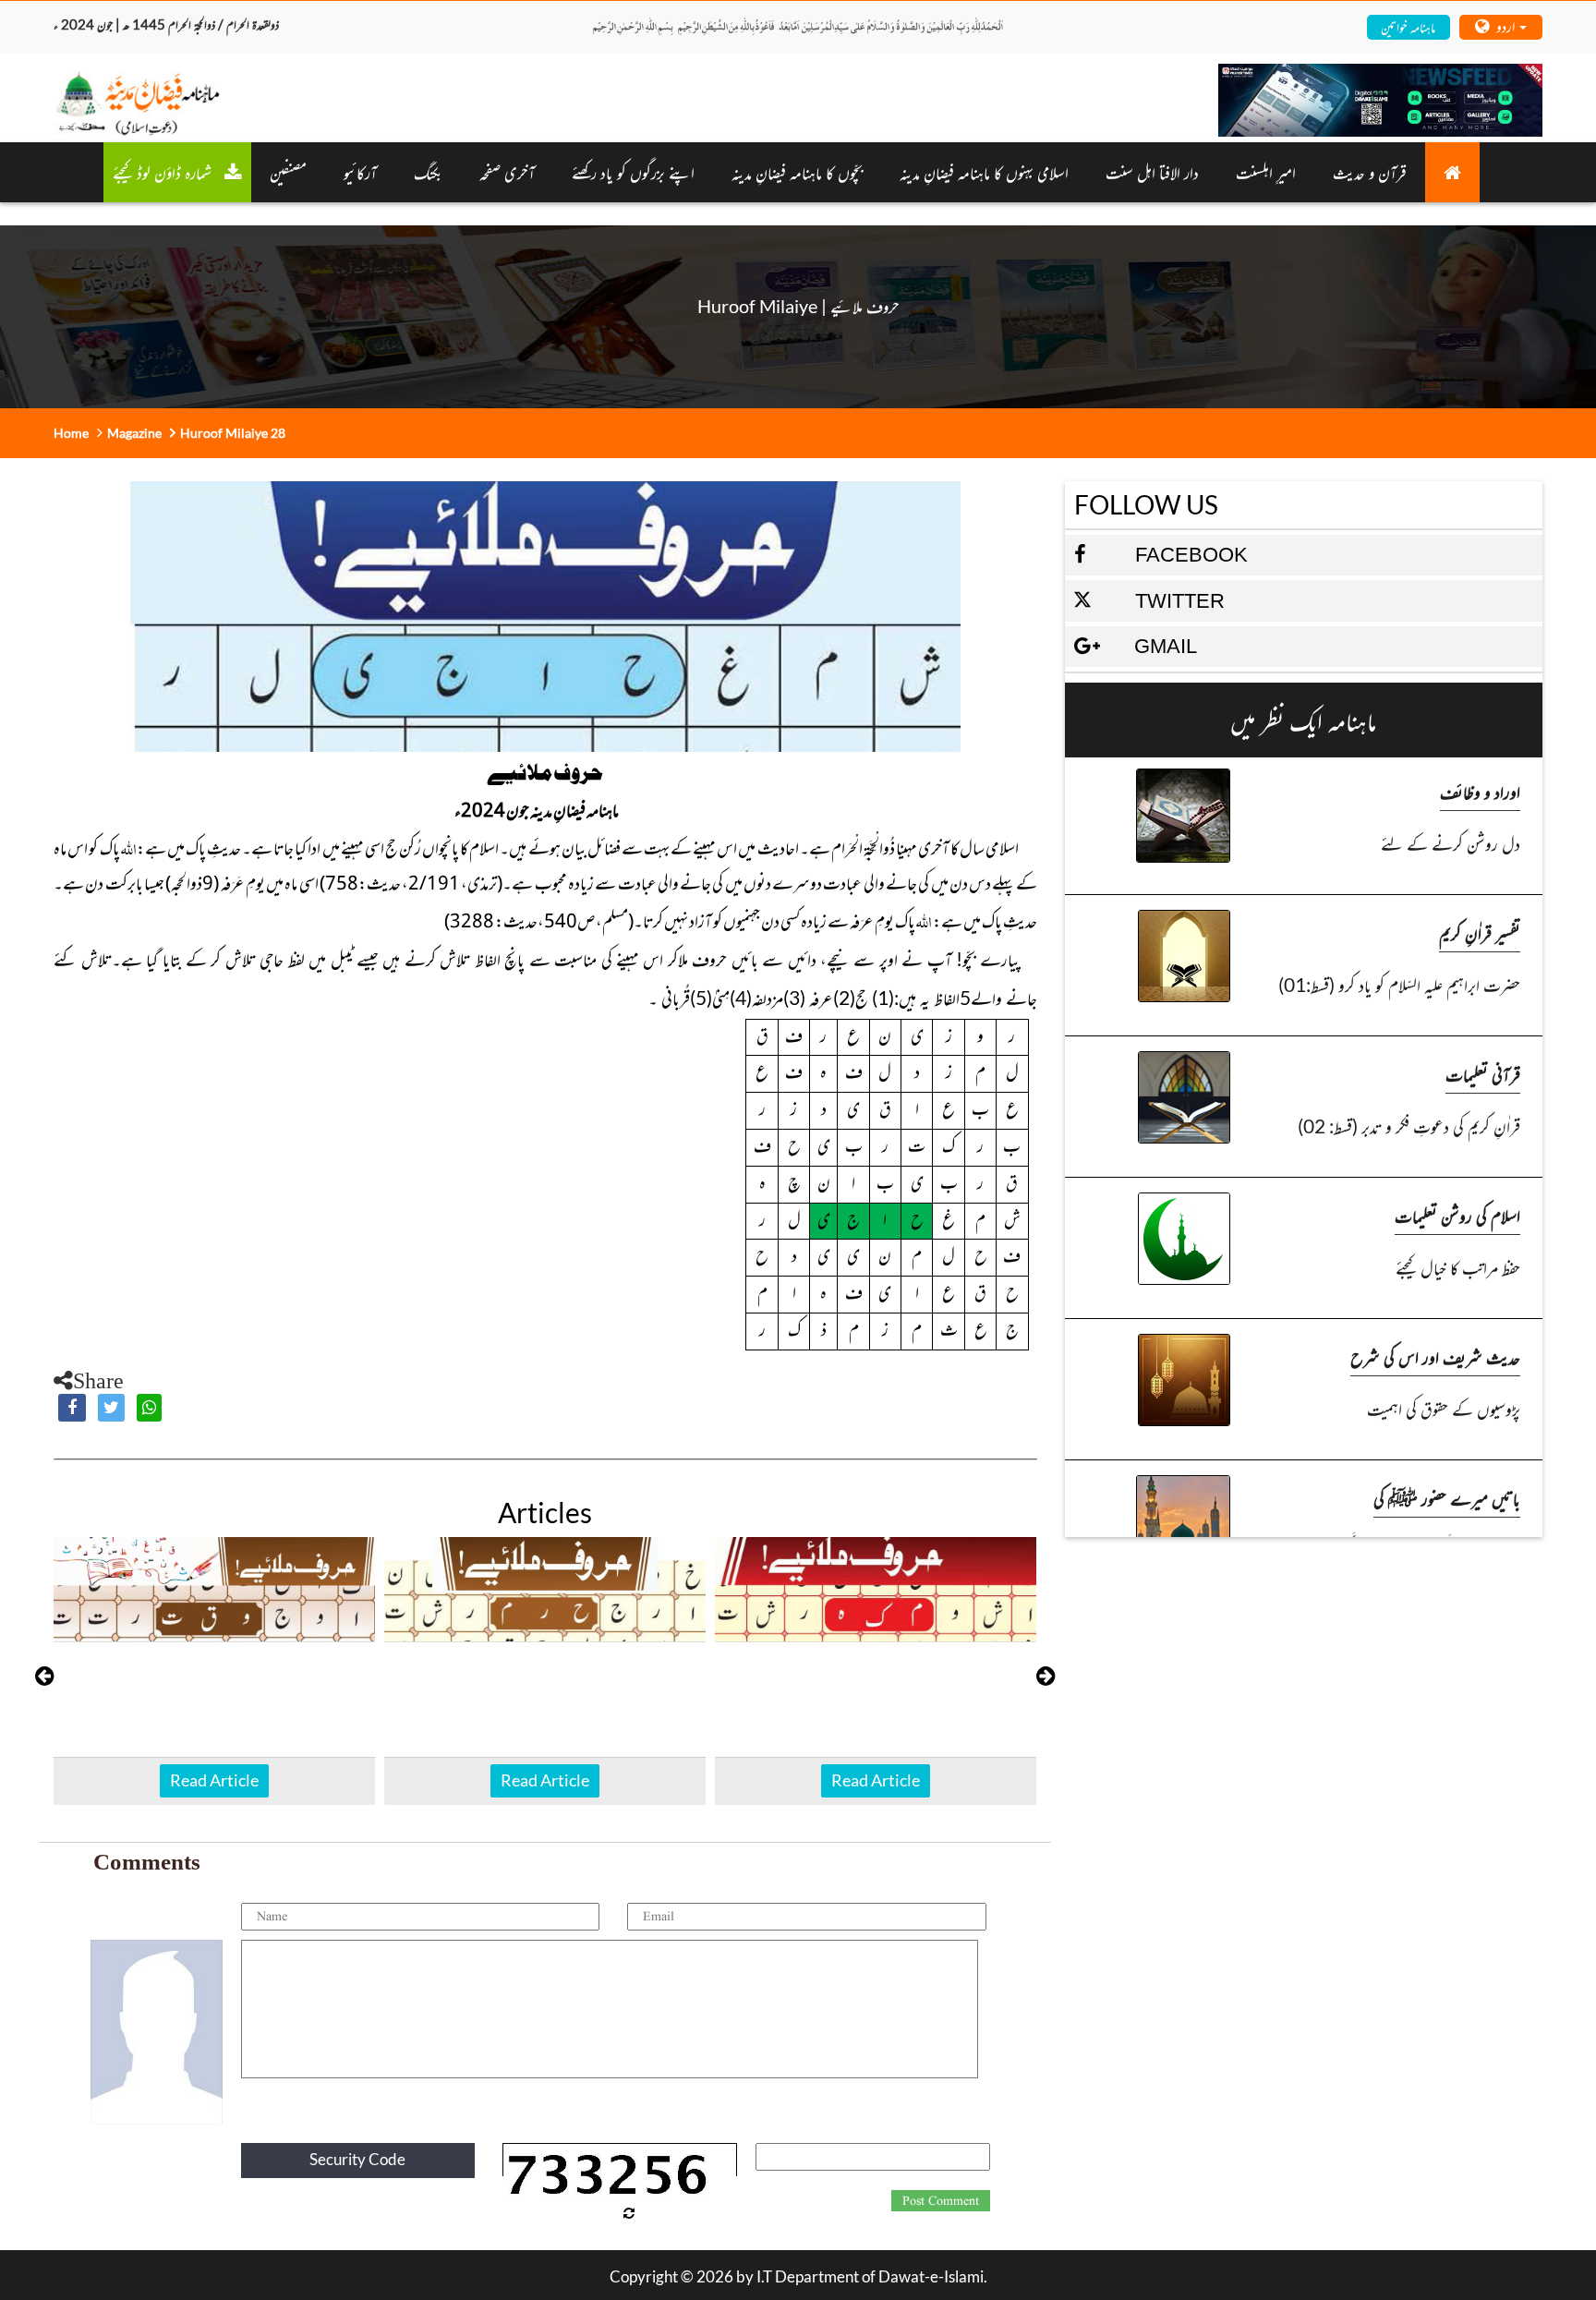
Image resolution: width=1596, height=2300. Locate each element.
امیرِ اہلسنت (1266, 172)
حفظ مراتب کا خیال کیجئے (1458, 1267)
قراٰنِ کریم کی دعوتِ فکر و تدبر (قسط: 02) (1409, 1126)
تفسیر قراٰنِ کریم (1480, 932)
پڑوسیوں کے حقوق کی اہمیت (1444, 1408)
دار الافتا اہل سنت (1152, 172)
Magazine (134, 433)
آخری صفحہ (507, 172)
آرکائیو (360, 172)
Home (71, 433)
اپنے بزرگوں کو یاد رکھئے (633, 172)
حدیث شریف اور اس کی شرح (1435, 1356)
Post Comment (941, 2201)
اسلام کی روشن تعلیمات (1457, 1215)
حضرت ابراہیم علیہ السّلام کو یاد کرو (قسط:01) (1399, 984)
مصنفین (288, 172)
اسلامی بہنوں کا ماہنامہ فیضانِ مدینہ (984, 172)
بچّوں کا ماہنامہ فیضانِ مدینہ (797, 172)
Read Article (214, 1780)
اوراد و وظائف (1480, 791)
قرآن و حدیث (1370, 172)
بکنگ (428, 172)
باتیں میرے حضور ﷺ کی (1447, 1498)
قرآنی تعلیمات (1483, 1074)
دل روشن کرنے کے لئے (1451, 843)
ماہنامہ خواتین (1408, 26)
